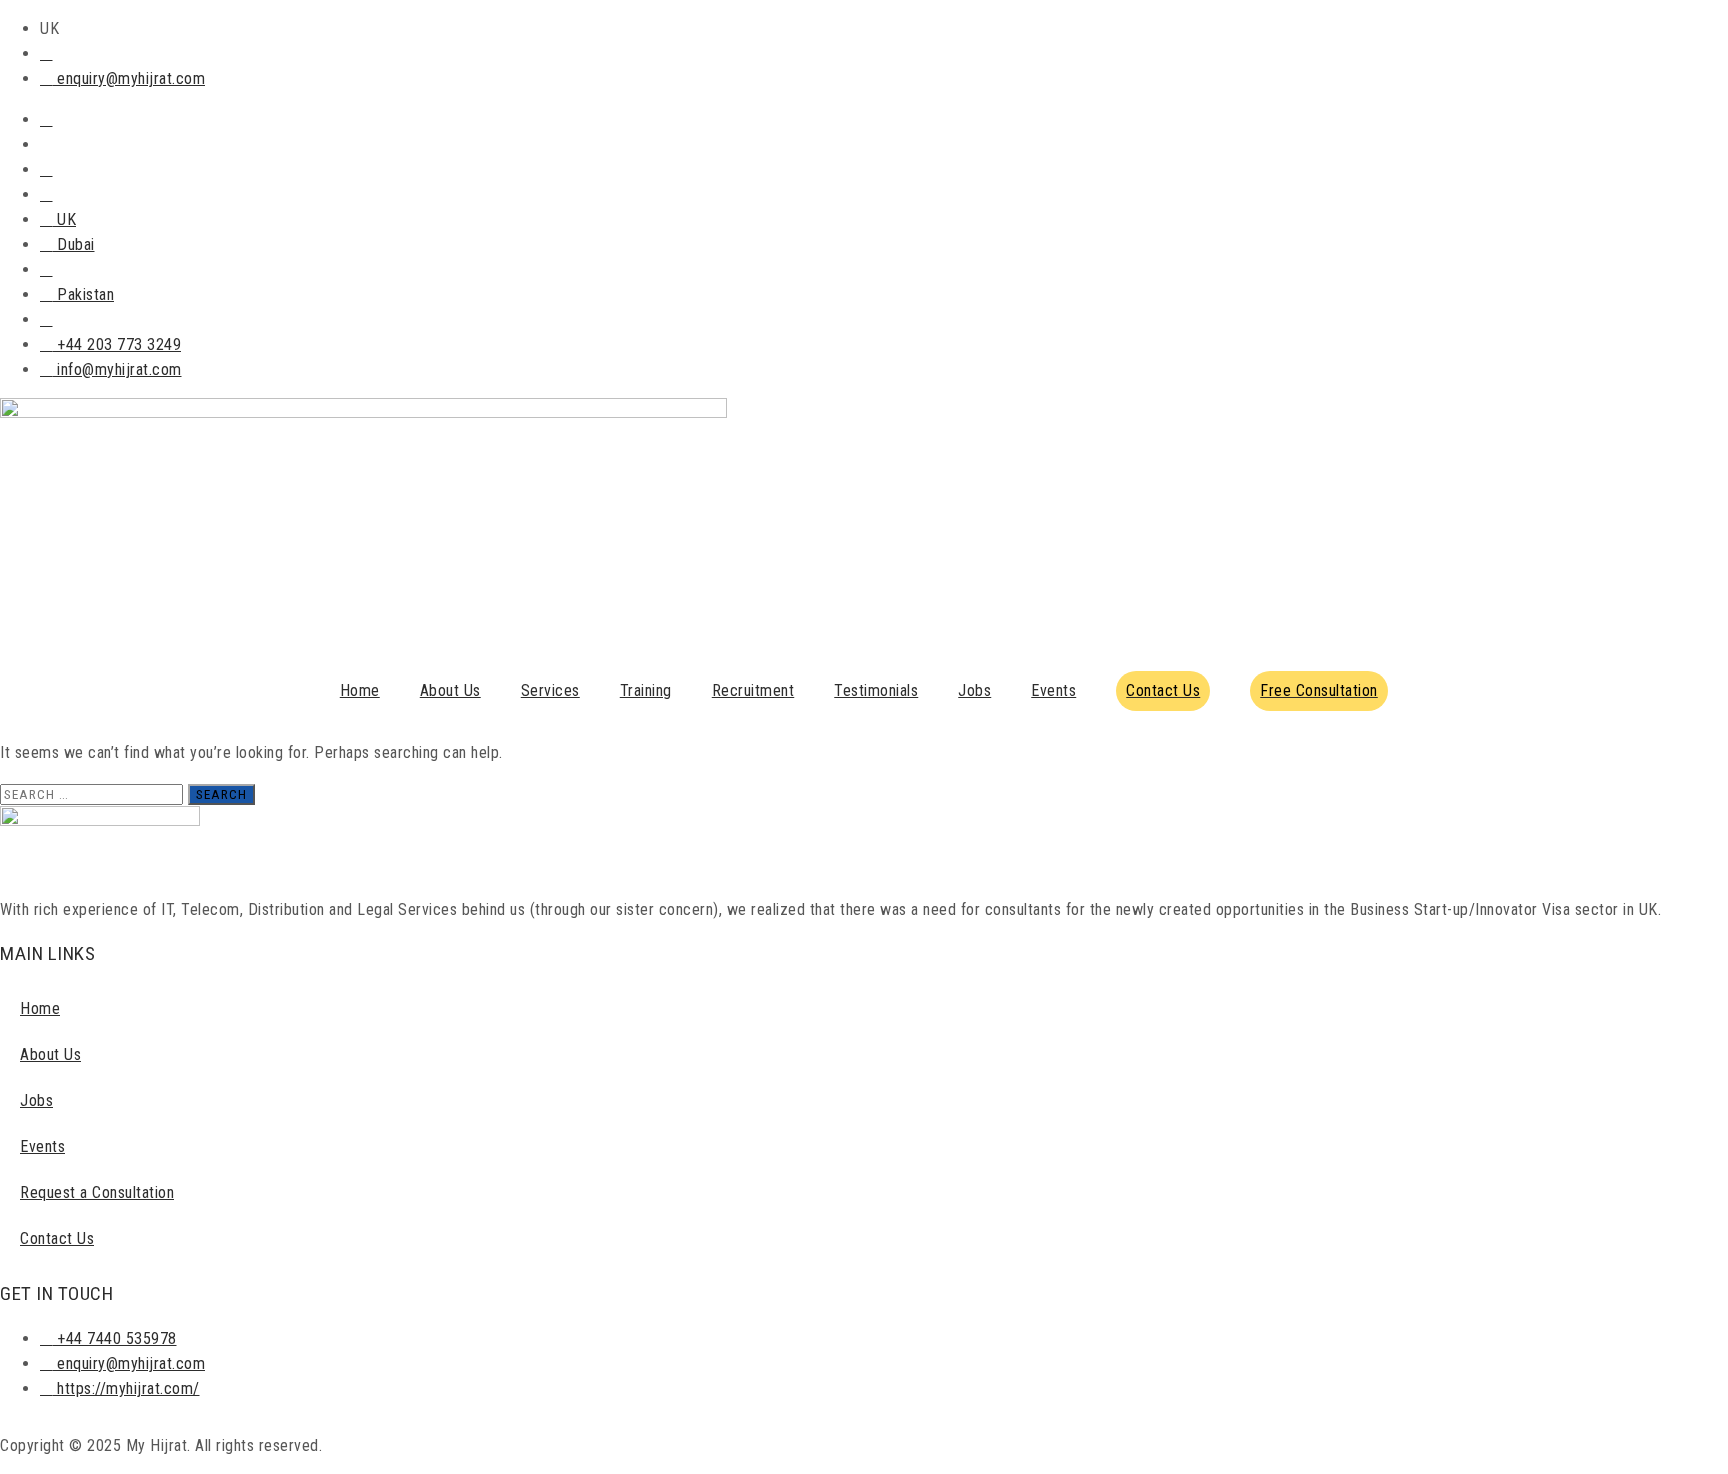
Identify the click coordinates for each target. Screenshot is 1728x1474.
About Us (450, 690)
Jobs (974, 690)
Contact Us (57, 1238)
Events (1053, 690)
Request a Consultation (97, 1192)
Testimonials (876, 690)
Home (360, 690)
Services (550, 690)
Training (646, 690)
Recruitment (753, 690)
